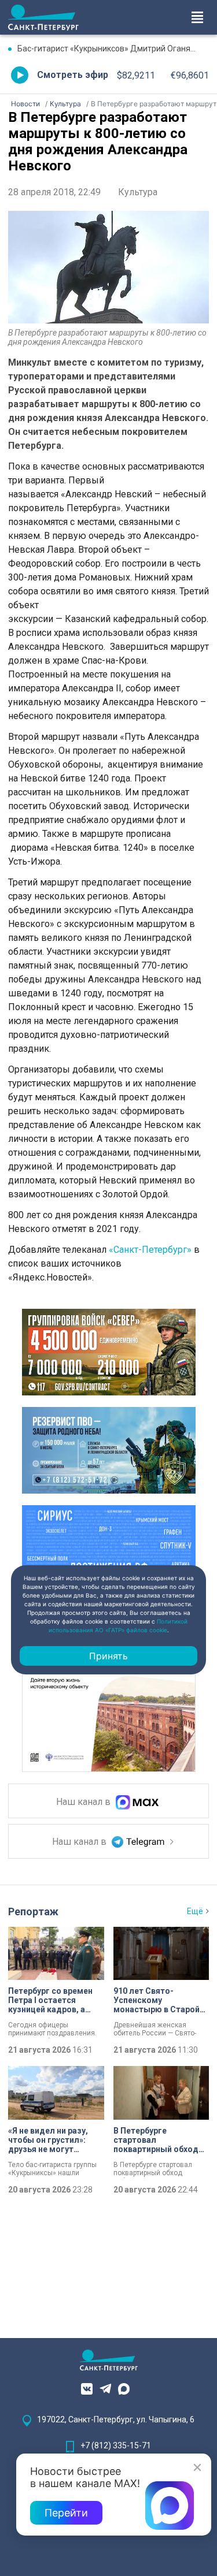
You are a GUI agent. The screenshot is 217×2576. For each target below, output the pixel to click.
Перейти (66, 2513)
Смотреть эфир (73, 75)
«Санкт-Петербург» (150, 1250)
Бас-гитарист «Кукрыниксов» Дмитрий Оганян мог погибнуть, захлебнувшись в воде (113, 49)
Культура (138, 192)
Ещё (195, 1911)
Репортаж (33, 1911)
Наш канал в (84, 1802)
